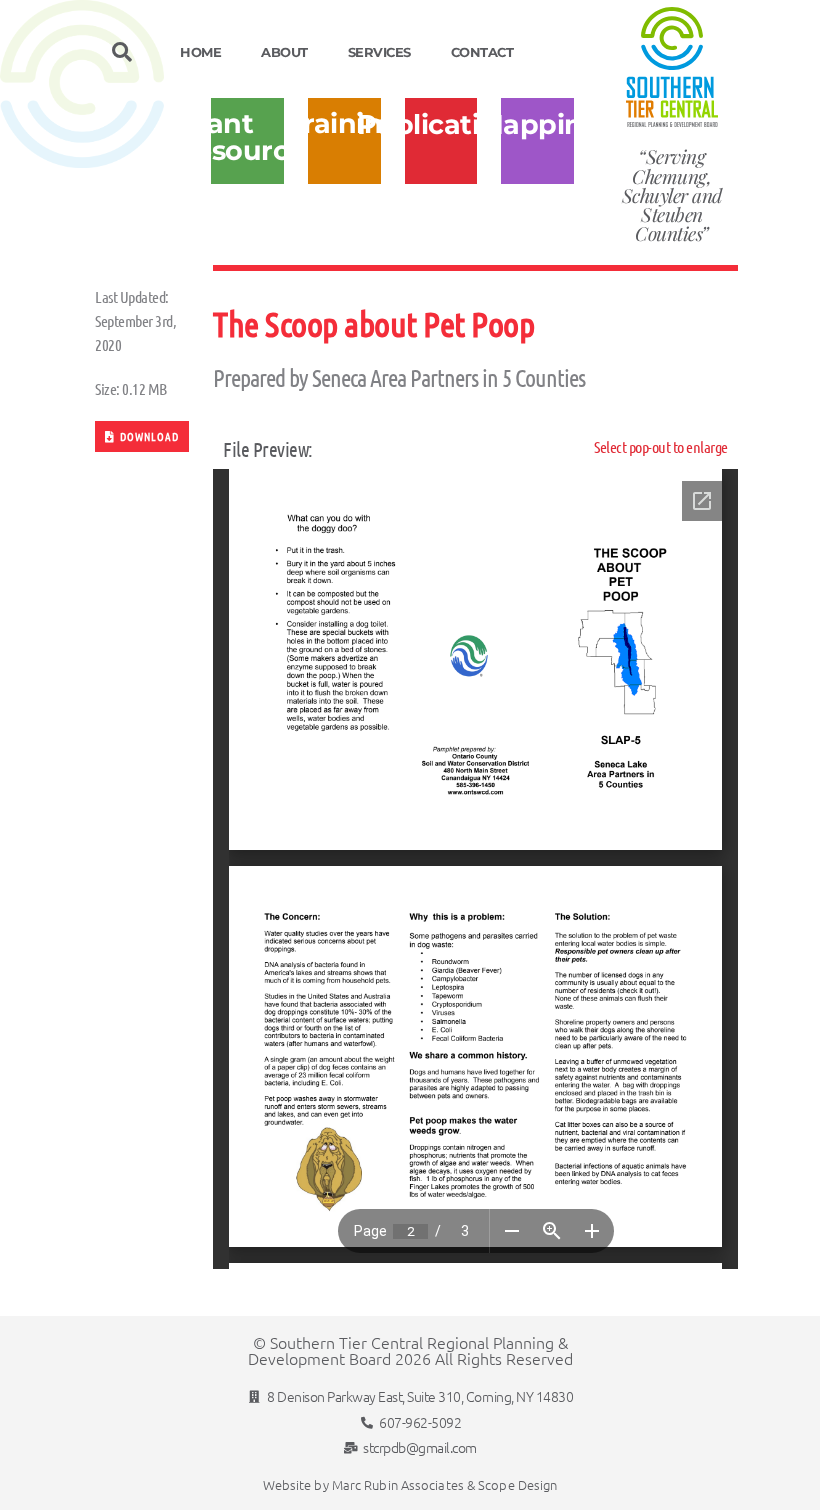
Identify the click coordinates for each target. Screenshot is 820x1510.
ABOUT (284, 52)
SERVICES (379, 52)
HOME (200, 52)
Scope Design (517, 1484)
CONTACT (482, 52)
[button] (122, 52)
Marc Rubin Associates (398, 1484)
